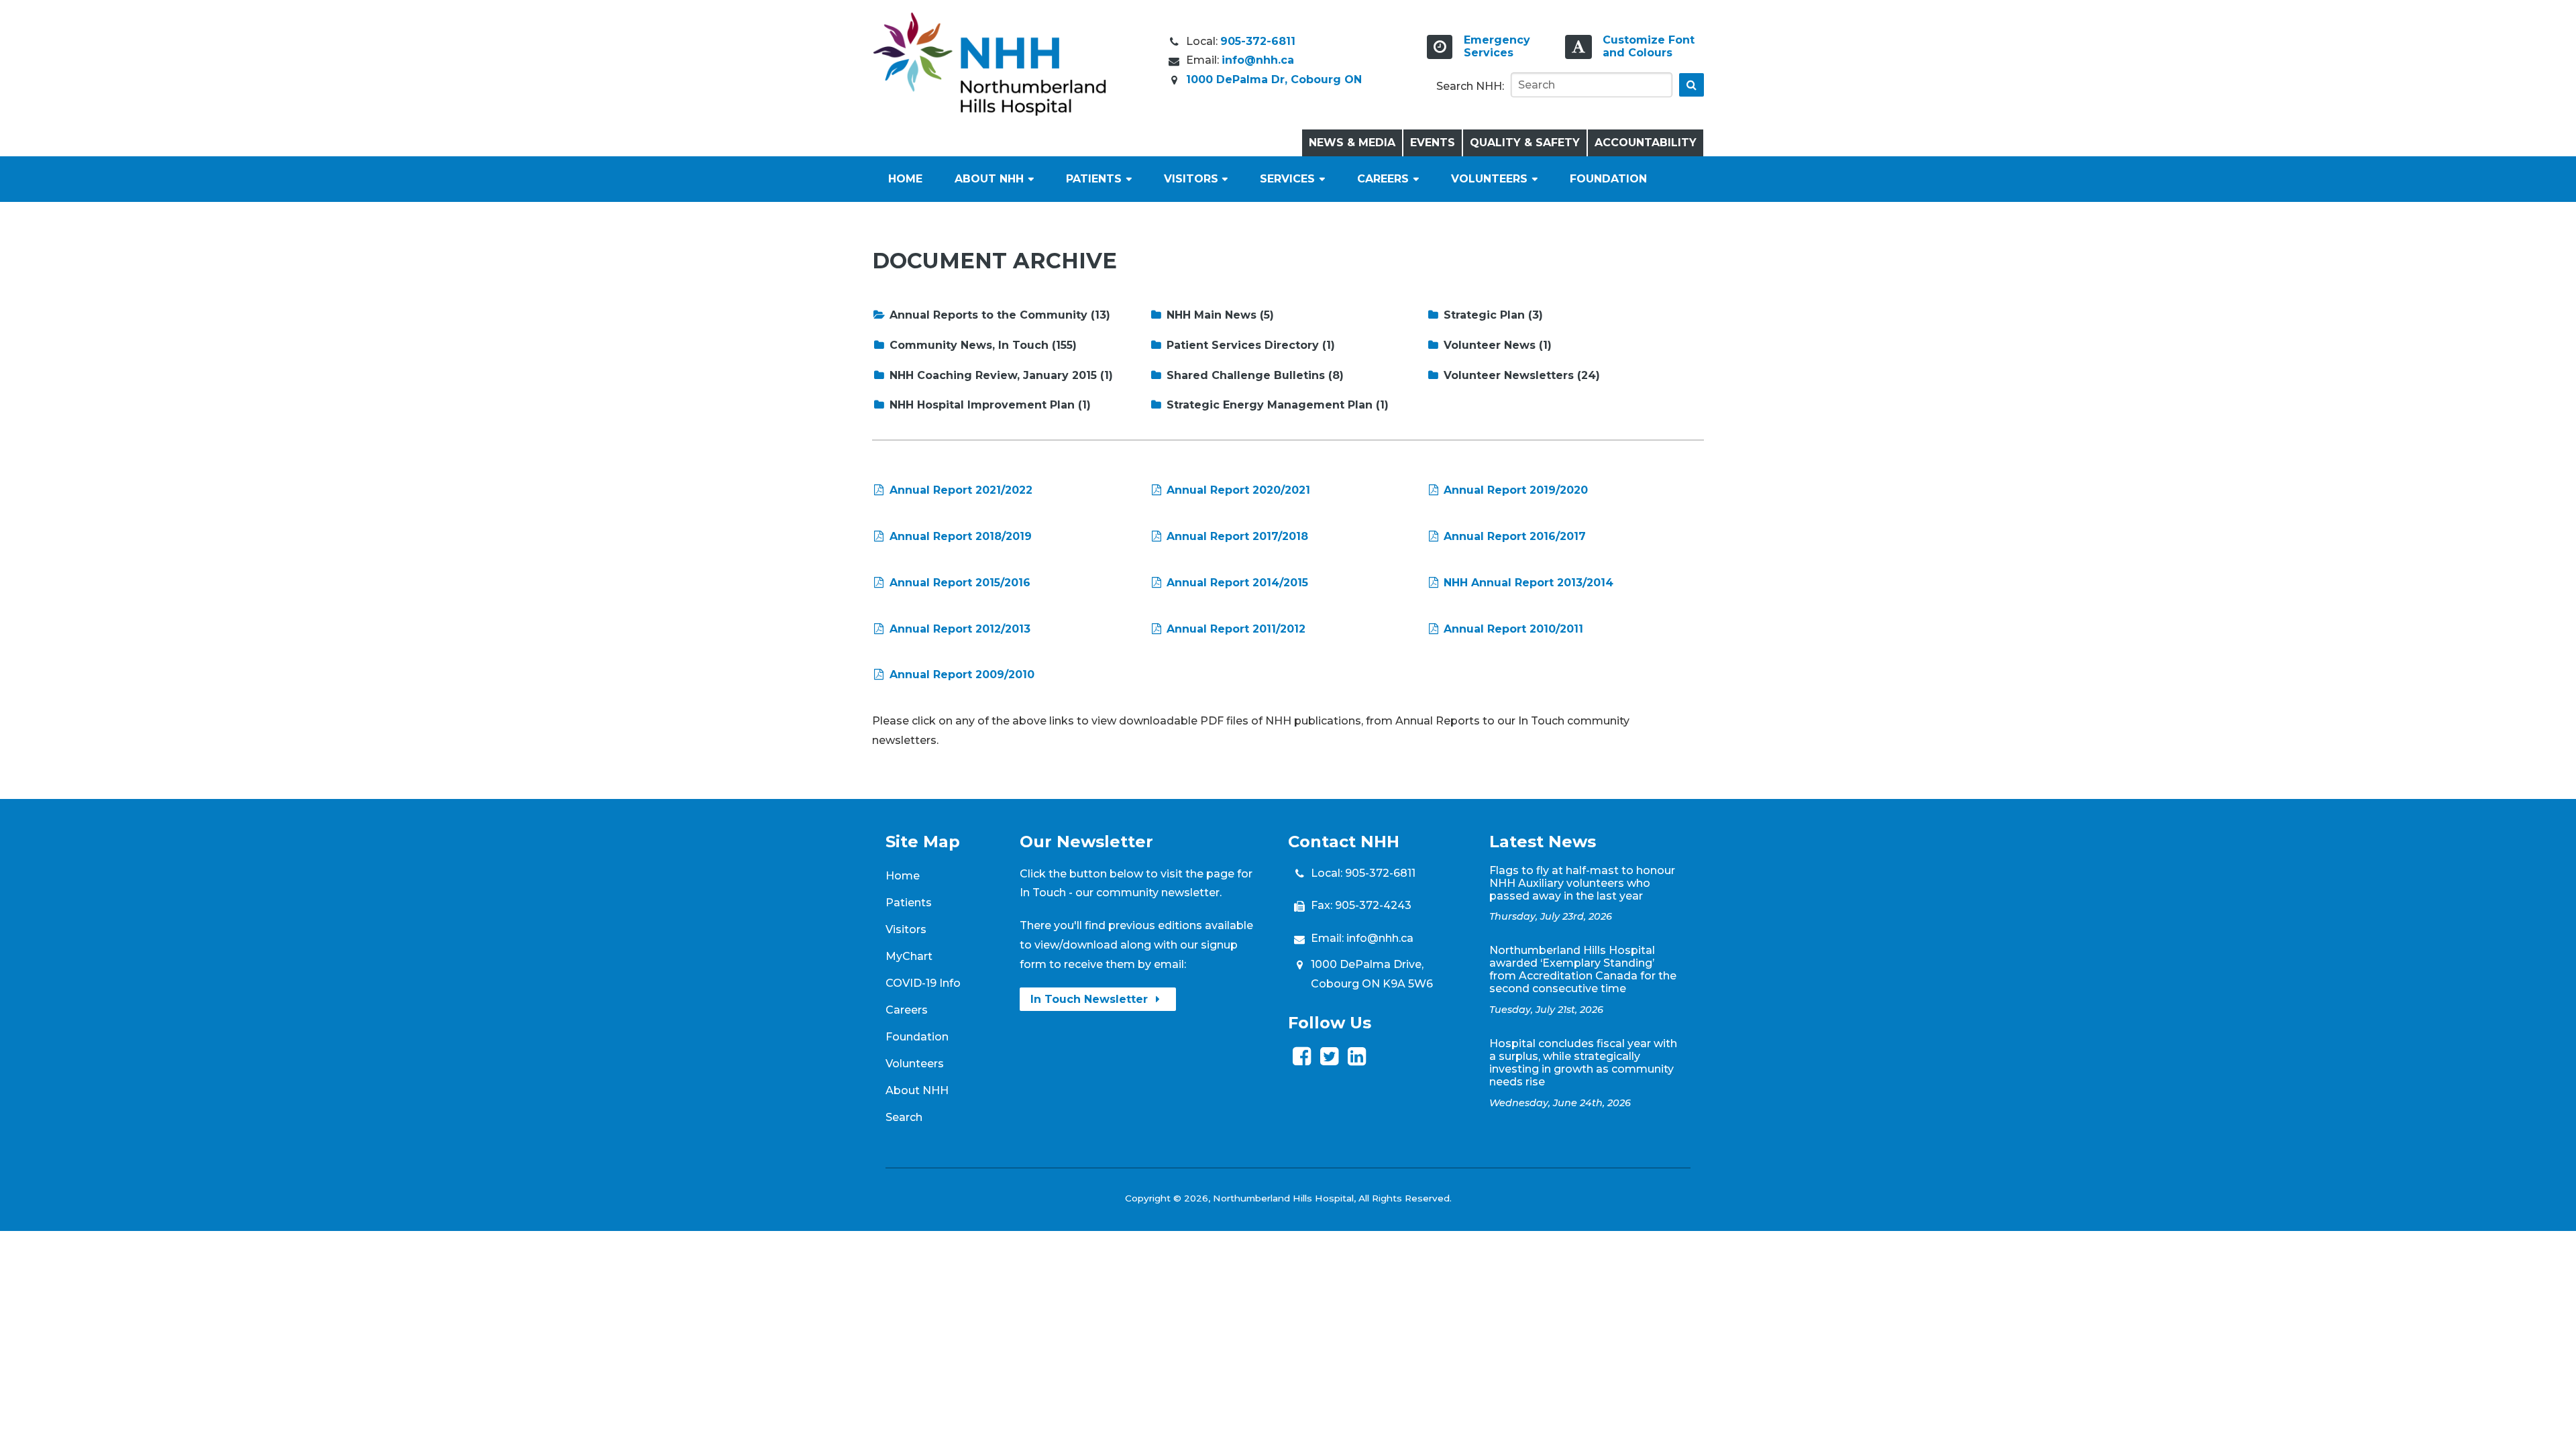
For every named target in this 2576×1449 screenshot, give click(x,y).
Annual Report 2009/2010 (960, 675)
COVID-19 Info (923, 983)
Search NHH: (1470, 86)
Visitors (1191, 179)
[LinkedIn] (1357, 1060)
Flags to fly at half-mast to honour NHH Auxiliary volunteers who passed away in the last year (1582, 883)
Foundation (1608, 179)
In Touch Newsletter (1091, 999)
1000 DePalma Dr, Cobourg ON (1274, 79)
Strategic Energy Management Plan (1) (1276, 405)
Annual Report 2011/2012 (1234, 629)
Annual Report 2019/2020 (1514, 490)
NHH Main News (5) (1219, 315)
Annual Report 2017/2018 (1236, 536)
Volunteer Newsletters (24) (1520, 375)
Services (1287, 179)
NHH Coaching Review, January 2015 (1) (1000, 375)
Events (1433, 143)
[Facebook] (1302, 1060)
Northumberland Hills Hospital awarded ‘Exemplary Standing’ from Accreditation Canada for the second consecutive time (1583, 969)
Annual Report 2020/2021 (1237, 490)
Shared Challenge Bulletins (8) (1253, 375)
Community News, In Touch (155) (981, 345)
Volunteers (1489, 179)
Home (905, 179)
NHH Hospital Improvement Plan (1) (988, 405)
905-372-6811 (1258, 41)
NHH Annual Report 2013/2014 (1527, 583)
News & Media (1352, 143)
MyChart (909, 956)
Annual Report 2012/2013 (958, 629)
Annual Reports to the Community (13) (998, 315)
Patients (1094, 179)
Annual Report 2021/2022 (959, 490)
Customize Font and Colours (1649, 46)
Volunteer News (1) (1496, 345)
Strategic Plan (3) (1492, 315)
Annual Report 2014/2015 (1236, 583)
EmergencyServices (1497, 46)
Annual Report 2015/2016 (958, 583)
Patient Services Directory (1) (1249, 345)
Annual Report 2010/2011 (1512, 629)
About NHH (989, 179)
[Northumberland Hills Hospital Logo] (989, 112)
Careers (1383, 179)
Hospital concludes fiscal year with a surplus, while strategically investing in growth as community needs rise (1583, 1063)
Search (904, 1117)
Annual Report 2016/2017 (1513, 536)
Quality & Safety (1525, 143)
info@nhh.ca (1258, 60)
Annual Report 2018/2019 (959, 536)
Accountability (1646, 143)
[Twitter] (1329, 1060)
